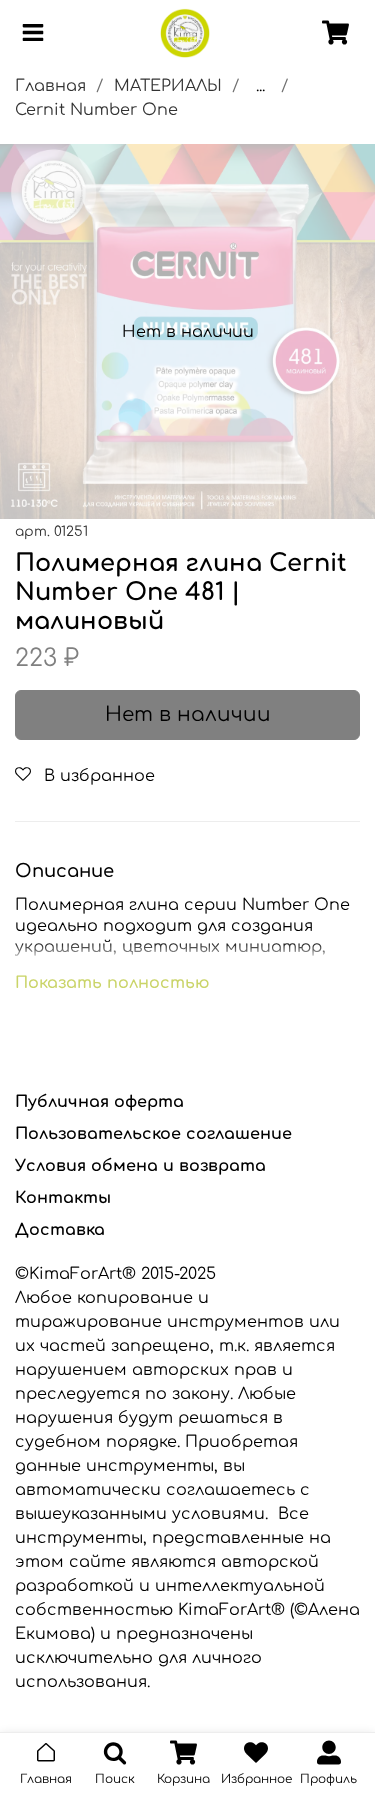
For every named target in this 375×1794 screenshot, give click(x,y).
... (260, 86)
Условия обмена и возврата (140, 1166)
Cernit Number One (96, 110)
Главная (50, 86)
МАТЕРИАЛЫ (168, 86)
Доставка (60, 1230)
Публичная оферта (99, 1102)
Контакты (63, 1198)
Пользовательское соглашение (153, 1134)
